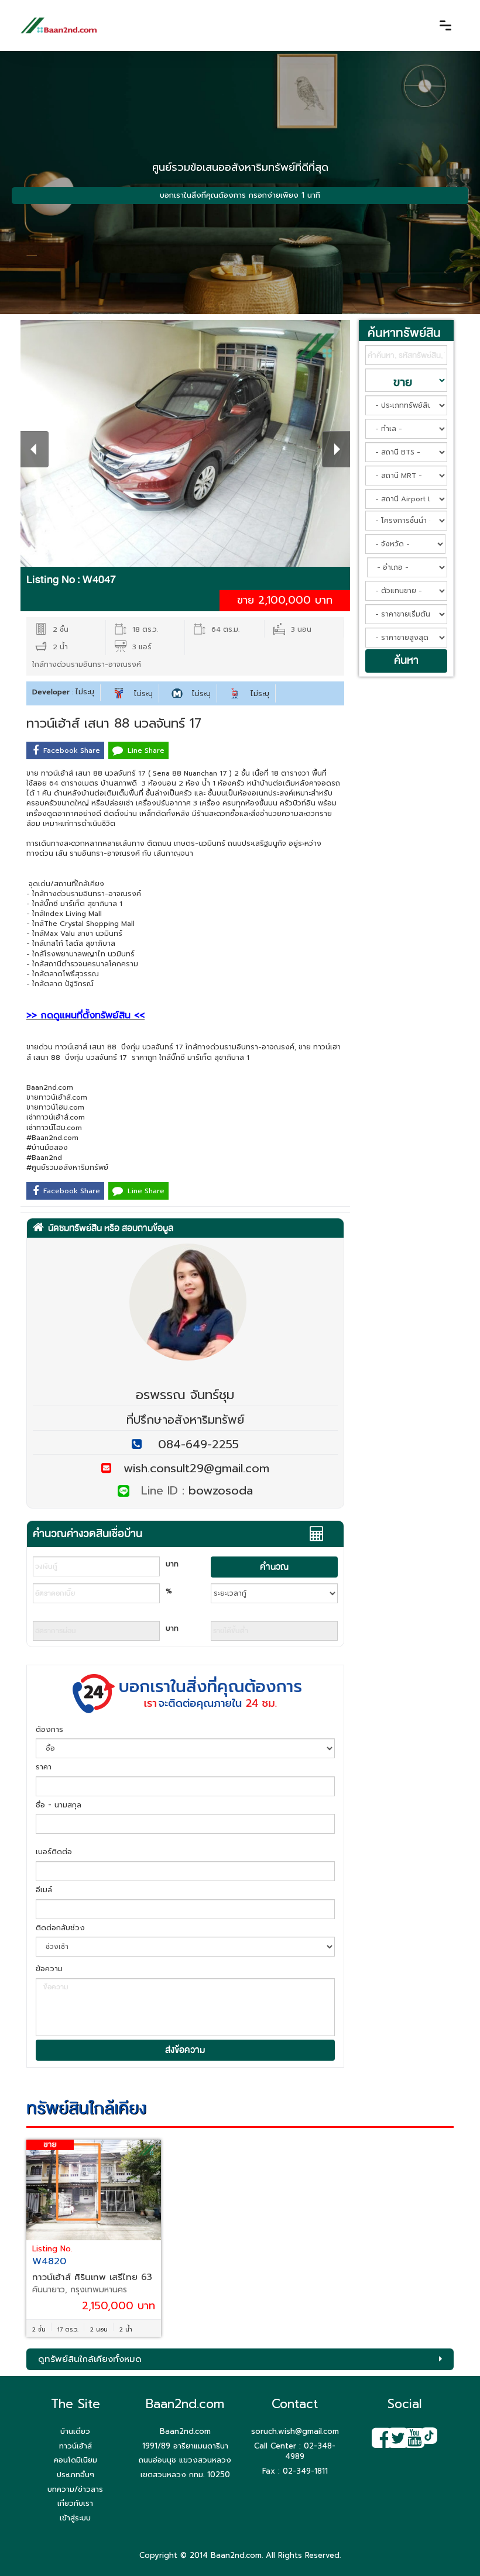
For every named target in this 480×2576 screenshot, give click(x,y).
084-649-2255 (198, 1444)
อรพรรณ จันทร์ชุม (185, 1395)
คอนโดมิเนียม (76, 2460)
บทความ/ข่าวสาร (75, 2489)
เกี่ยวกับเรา (75, 2503)
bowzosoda (221, 1490)
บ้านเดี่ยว (75, 2431)
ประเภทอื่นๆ (76, 2475)
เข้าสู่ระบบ (75, 2518)
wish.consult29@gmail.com (190, 1468)
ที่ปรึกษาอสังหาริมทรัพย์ (185, 1420)
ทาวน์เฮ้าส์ (76, 2446)
